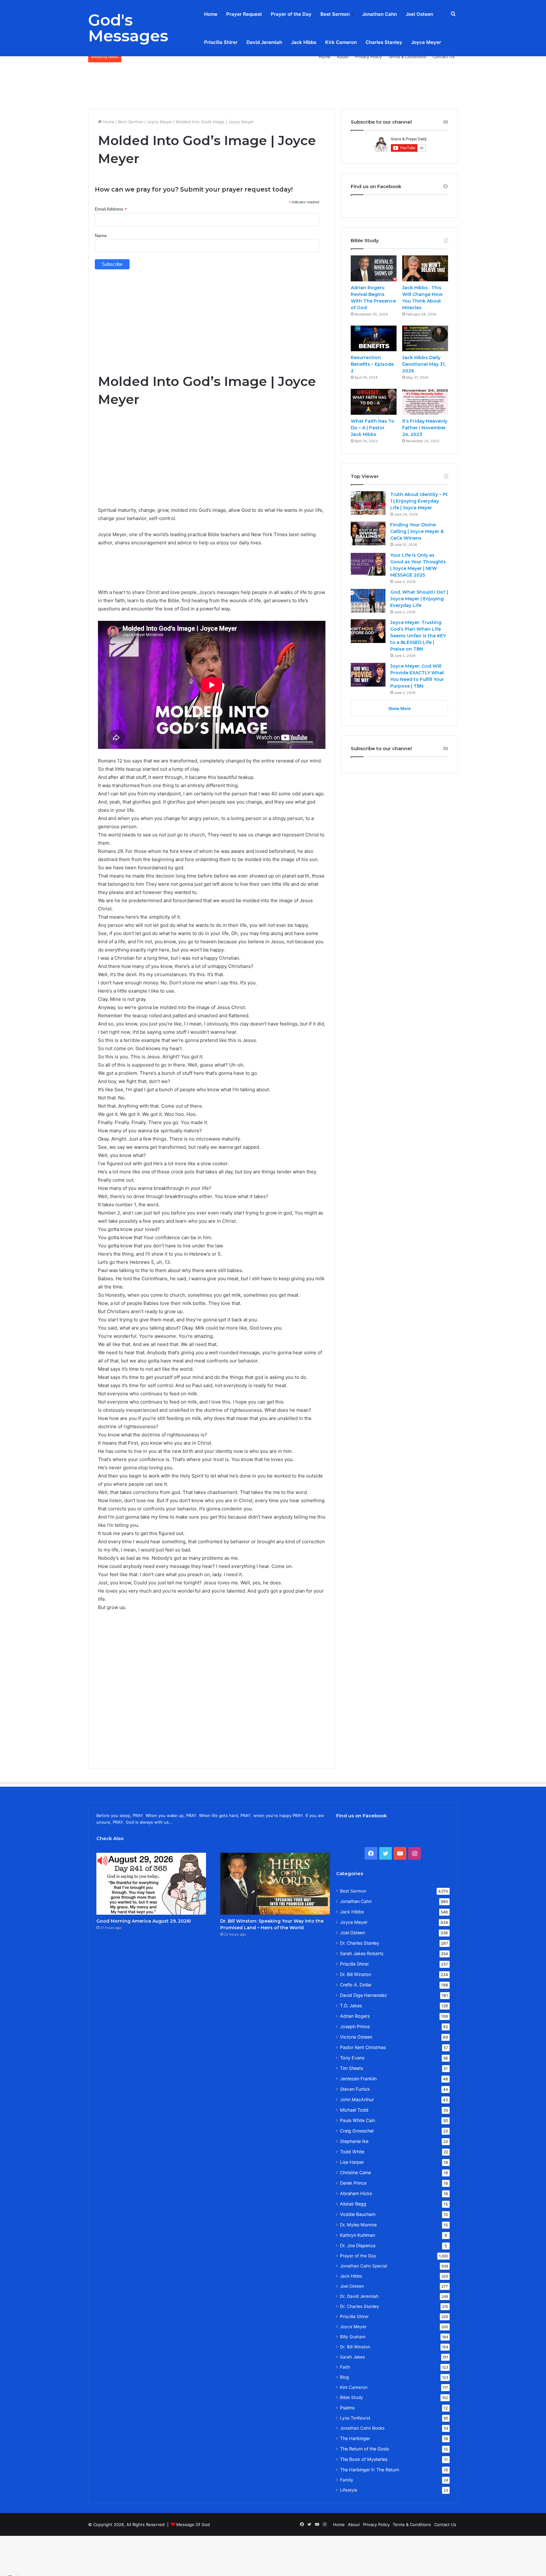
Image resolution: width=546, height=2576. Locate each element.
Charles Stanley (384, 42)
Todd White (352, 2152)
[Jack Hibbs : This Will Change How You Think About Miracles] (425, 268)
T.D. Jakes (351, 2006)
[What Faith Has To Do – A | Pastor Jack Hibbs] (374, 402)
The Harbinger (355, 2438)
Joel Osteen (419, 14)
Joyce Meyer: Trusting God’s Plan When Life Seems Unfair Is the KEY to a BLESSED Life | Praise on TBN (418, 636)
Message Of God (193, 2524)
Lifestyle (349, 2490)
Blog (344, 2377)
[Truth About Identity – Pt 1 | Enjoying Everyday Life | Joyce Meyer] (368, 503)
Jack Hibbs (304, 42)
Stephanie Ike (354, 2141)
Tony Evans (352, 2058)
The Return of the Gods (364, 2449)
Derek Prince (353, 2183)
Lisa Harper (352, 2162)
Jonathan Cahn (379, 14)
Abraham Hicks (356, 2193)
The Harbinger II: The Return (370, 2470)
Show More (400, 708)
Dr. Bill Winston (355, 1974)
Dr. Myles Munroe (358, 2225)
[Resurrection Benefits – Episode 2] (374, 339)
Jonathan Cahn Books (362, 2428)
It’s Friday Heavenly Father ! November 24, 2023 (425, 428)
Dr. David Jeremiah (359, 2296)
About (343, 57)
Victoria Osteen (356, 2037)
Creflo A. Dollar (356, 1985)
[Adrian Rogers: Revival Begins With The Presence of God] (374, 268)
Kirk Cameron (341, 42)
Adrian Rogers (355, 2016)
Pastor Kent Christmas (363, 2047)
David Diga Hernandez (364, 1995)
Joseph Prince (355, 2026)
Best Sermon (335, 14)
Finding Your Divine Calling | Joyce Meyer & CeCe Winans (417, 531)
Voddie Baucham (358, 2214)
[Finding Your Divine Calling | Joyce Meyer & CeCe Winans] (368, 533)
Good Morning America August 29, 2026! (144, 1921)
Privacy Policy (368, 57)
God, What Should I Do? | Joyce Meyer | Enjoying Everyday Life (419, 599)
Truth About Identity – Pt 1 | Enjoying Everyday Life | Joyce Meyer (419, 501)
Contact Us (444, 57)
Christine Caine (355, 2172)
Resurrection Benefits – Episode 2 (372, 364)
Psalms (347, 2408)
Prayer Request (244, 14)
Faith (345, 2367)
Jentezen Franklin (358, 2079)
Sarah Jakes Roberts (362, 1953)
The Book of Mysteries (364, 2459)
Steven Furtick (355, 2089)
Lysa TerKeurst (355, 2418)
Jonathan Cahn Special (364, 2266)
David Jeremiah (264, 42)
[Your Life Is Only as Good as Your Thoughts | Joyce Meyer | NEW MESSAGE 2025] (368, 564)
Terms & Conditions (407, 57)
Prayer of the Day (291, 14)
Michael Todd (354, 2110)
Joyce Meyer (426, 42)
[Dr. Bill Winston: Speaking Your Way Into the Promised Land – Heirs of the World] (275, 1884)
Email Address (111, 209)
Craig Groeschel (357, 2131)
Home (211, 14)
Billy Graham (353, 2337)
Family (347, 2480)
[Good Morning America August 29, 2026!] (151, 1884)
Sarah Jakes (352, 2357)
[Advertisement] (273, 83)
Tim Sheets (352, 2068)
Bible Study (352, 2397)
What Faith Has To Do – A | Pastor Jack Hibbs (373, 428)
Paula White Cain (358, 2120)
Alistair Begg (353, 2204)
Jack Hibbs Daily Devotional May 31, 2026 (424, 364)
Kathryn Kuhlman (358, 2235)
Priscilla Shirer (221, 42)
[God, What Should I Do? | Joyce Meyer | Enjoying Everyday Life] (368, 601)
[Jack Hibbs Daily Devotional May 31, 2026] (425, 339)
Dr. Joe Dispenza (358, 2246)
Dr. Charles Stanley (360, 1943)
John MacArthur (357, 2099)
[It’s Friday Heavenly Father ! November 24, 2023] (425, 402)
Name (101, 236)
